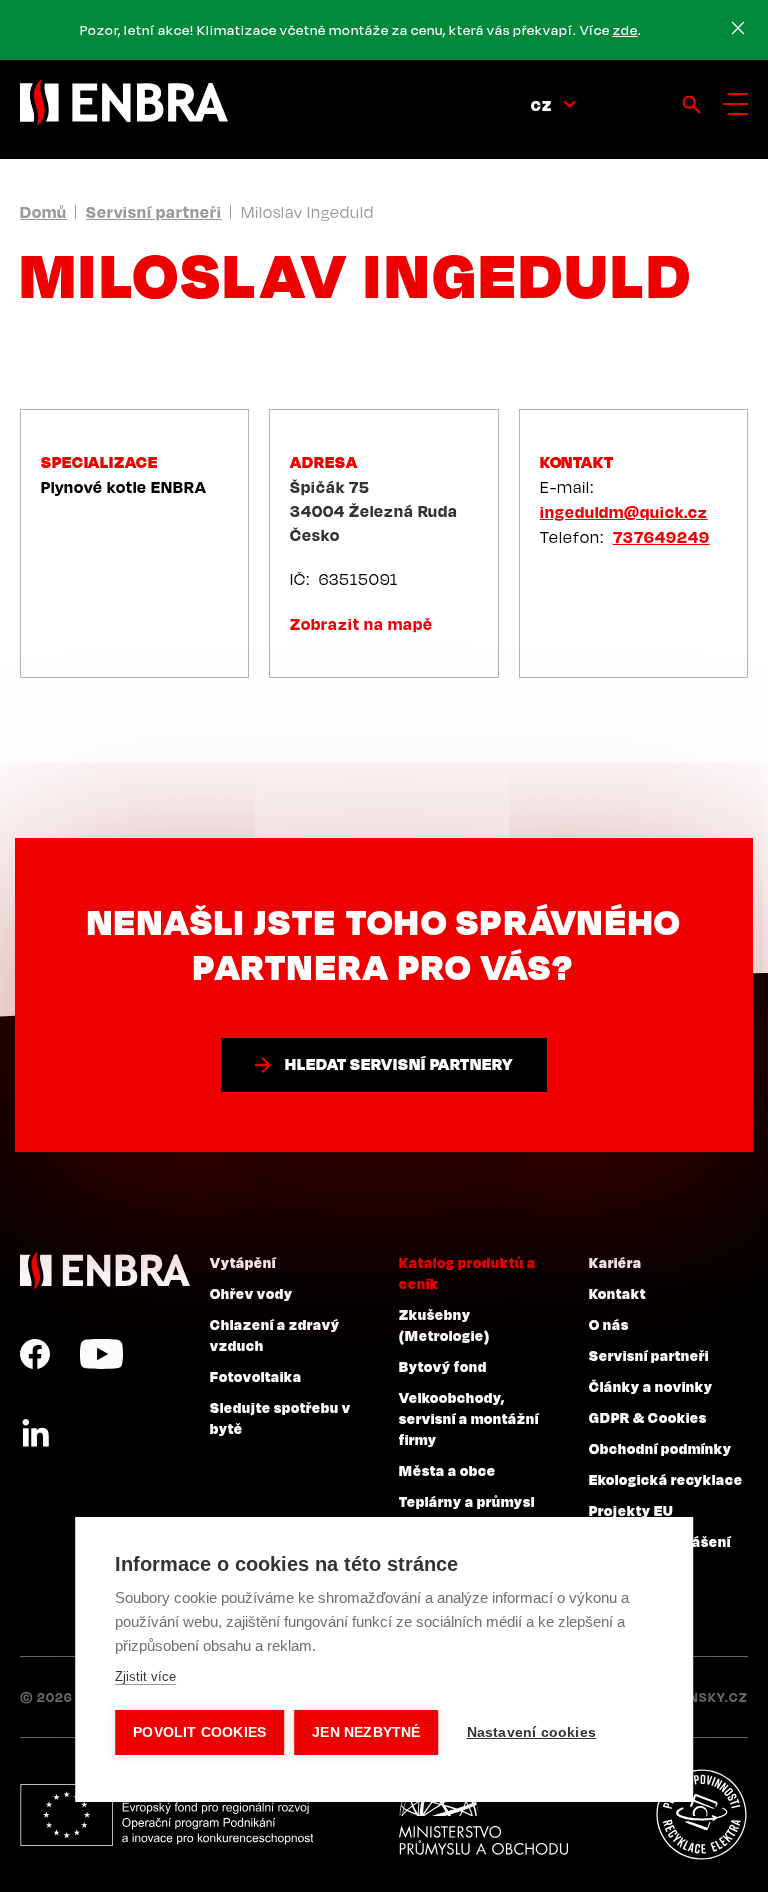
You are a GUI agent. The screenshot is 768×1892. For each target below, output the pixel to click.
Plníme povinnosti (701, 1815)
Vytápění (243, 1262)
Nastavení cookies (531, 1732)
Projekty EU (631, 1510)
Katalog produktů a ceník (467, 1272)
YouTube (101, 1354)
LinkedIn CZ (35, 1434)
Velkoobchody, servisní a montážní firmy (469, 1418)
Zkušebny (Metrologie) (444, 1324)
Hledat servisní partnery (399, 1064)
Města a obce (447, 1470)
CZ (541, 105)
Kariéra (615, 1262)
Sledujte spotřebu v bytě (280, 1417)
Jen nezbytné (366, 1732)
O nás (609, 1324)
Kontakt (617, 1293)
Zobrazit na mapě (361, 624)
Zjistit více (145, 1676)
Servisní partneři (154, 212)
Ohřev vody (251, 1293)
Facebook (35, 1354)
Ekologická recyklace (666, 1479)
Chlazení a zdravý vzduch (275, 1334)
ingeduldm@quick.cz (624, 512)
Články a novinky (651, 1386)
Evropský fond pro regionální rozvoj (166, 1815)
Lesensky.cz (702, 1697)
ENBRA (105, 1270)
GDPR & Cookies (648, 1417)
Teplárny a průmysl (467, 1501)
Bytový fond (443, 1366)
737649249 (661, 537)
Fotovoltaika (256, 1376)
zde (625, 30)
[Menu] (735, 104)
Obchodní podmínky (660, 1448)
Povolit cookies (199, 1732)
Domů (43, 212)
